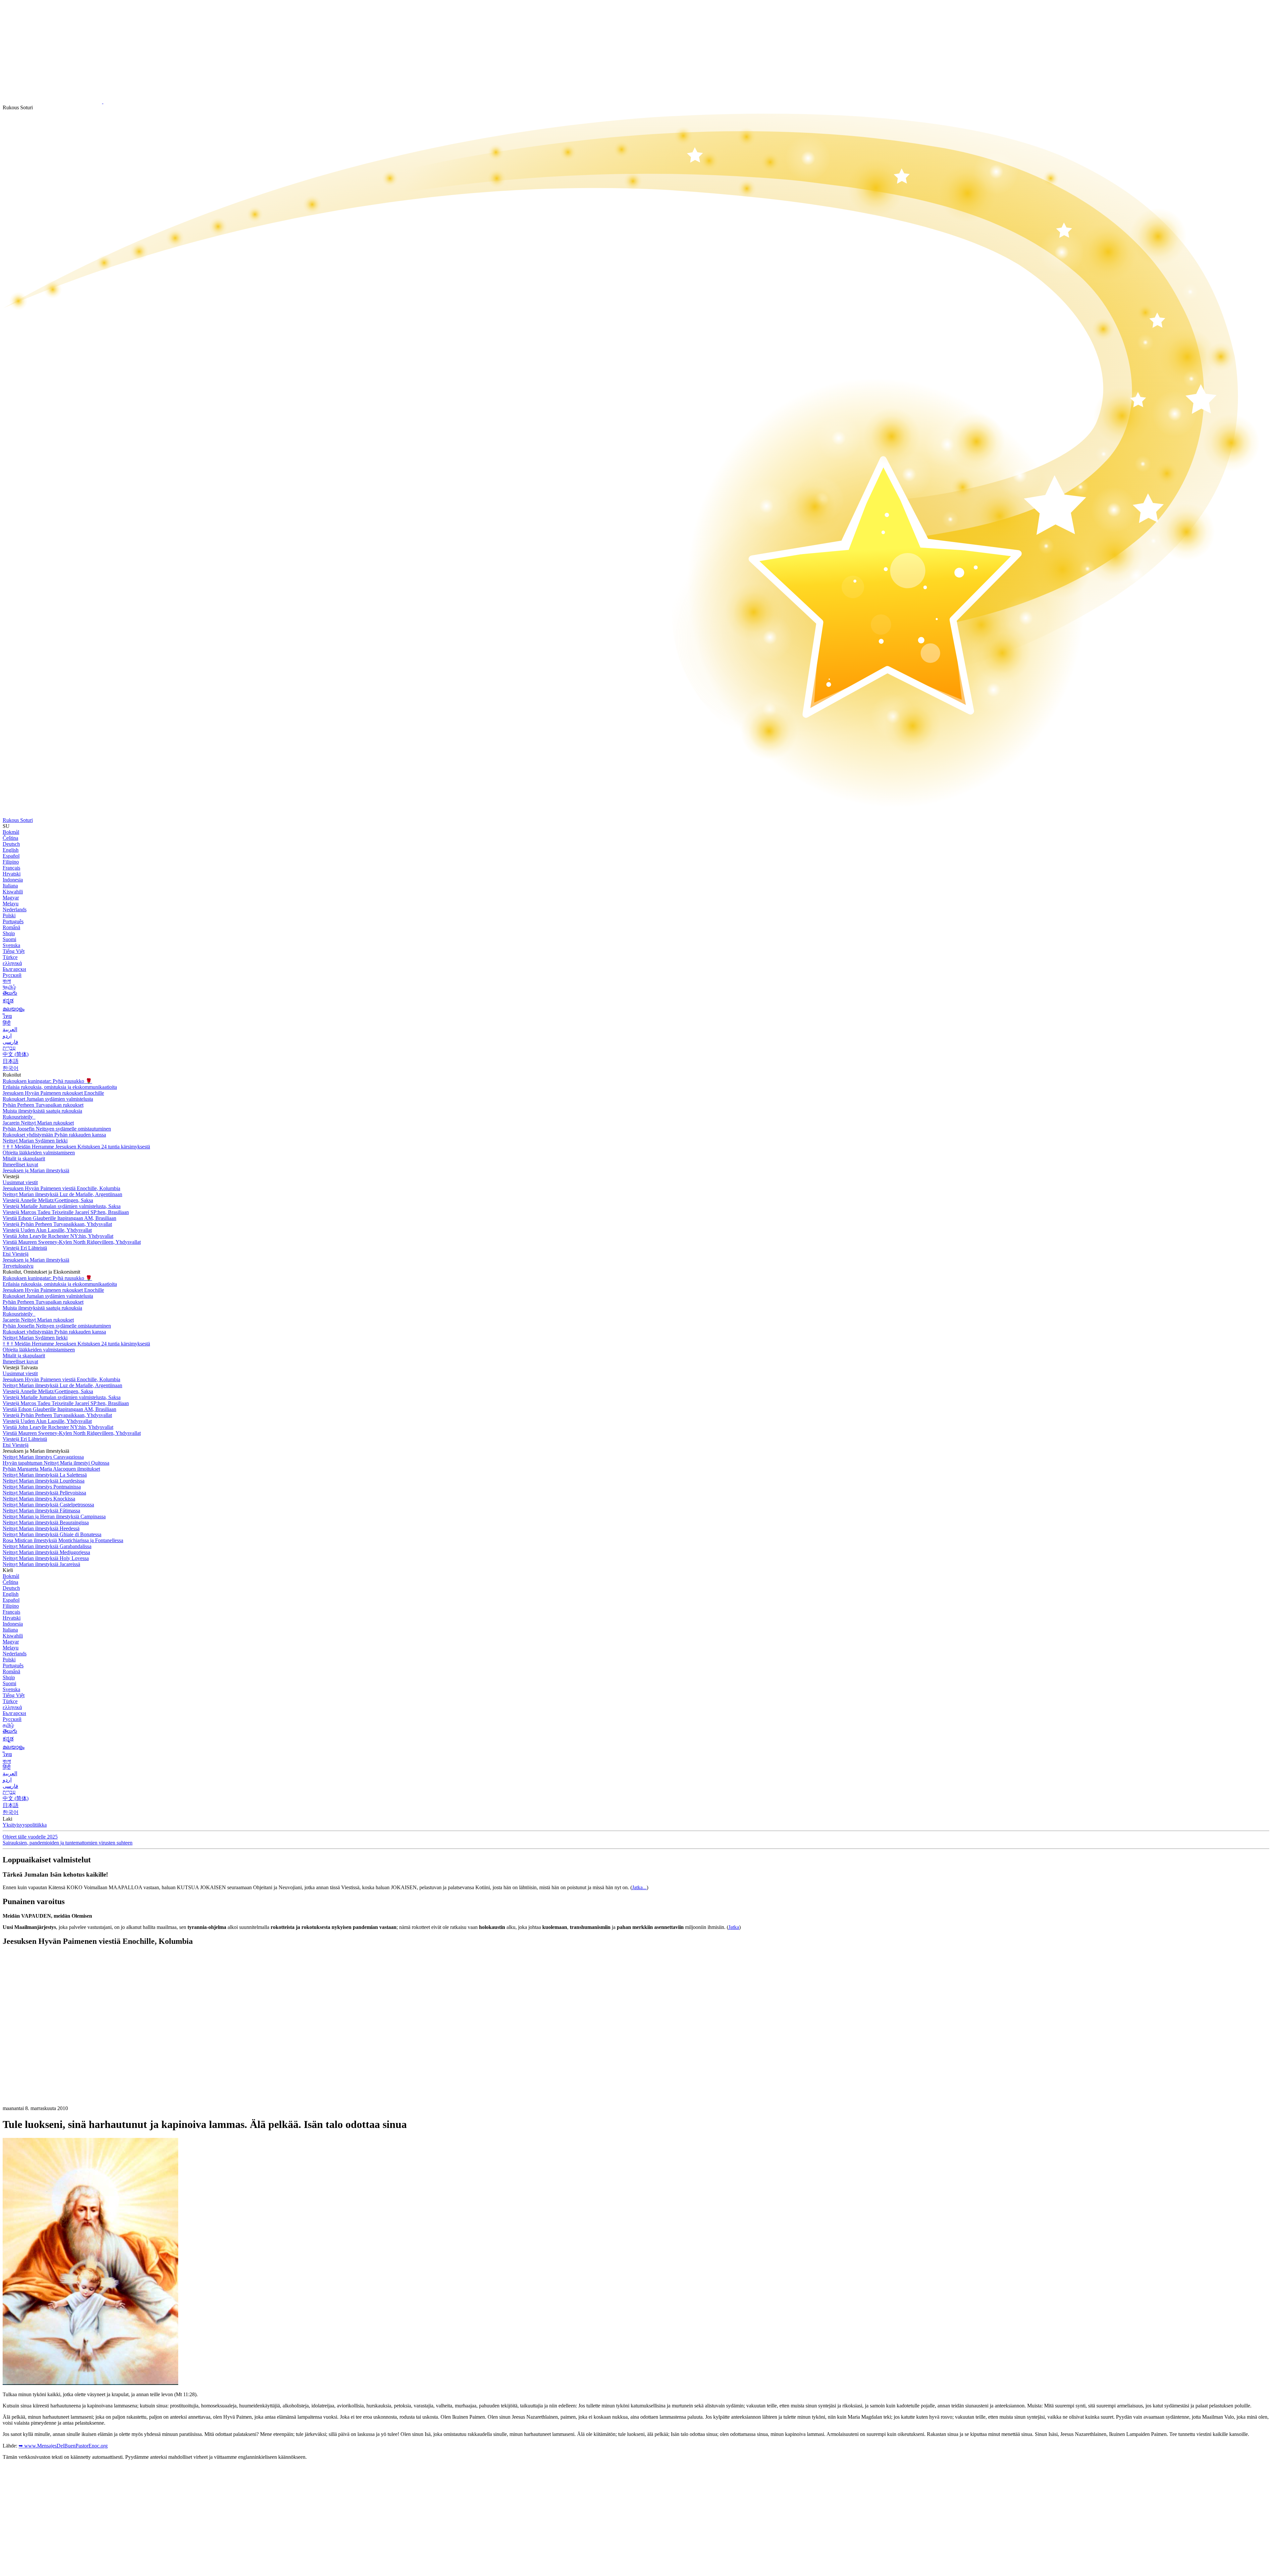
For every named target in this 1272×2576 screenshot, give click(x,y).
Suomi (9, 939)
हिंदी (7, 1023)
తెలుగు (10, 993)
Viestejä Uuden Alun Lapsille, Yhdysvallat (47, 1230)
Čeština (10, 838)
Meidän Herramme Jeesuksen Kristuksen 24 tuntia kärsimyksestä (76, 1147)
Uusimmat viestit (20, 1182)
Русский (12, 975)
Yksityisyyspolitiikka (25, 1825)
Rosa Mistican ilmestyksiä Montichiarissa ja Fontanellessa (63, 1540)
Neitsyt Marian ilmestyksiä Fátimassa (41, 1511)
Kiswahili (13, 892)
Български (14, 969)
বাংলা (7, 981)
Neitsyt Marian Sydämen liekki (35, 1141)
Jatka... (639, 1887)
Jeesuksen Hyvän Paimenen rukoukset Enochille (53, 1093)
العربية (10, 1029)
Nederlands (15, 909)
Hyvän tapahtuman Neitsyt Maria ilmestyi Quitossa (56, 1463)
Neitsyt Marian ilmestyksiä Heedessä (41, 1528)
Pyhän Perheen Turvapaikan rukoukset (43, 1105)
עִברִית (9, 1048)
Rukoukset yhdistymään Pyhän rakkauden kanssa (54, 1135)
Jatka (734, 1927)
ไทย (7, 1016)
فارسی (10, 1042)
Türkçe (10, 957)
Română (11, 927)
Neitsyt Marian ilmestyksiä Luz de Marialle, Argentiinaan (62, 1194)
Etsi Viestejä (16, 1254)
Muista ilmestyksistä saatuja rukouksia (42, 1111)
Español (11, 856)
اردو (7, 1036)
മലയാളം (14, 1009)
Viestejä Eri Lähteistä (25, 1248)
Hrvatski (12, 874)
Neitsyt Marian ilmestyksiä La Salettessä (45, 1475)
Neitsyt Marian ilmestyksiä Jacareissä (41, 1564)
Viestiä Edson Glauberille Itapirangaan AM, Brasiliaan (59, 1218)
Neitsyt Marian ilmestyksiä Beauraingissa (46, 1522)
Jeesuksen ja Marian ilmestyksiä (36, 1170)
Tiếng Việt (14, 951)
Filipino (11, 862)
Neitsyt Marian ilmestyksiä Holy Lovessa (46, 1558)
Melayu (11, 904)
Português (13, 921)
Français (11, 868)
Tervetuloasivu (18, 1266)
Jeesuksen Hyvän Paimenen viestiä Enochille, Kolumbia (61, 1188)
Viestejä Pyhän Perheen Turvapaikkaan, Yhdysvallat (57, 1224)
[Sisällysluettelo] (52, 2051)
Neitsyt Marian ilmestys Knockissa (39, 1499)
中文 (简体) (16, 1054)
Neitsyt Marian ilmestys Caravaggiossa (43, 1457)
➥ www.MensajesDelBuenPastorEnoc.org (63, 2446)
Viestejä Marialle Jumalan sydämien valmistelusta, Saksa (62, 1206)
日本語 (11, 1061)
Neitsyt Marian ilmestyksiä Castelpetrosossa (48, 1505)
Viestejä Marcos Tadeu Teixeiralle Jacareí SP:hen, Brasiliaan (66, 1212)
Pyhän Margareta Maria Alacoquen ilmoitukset (51, 1469)
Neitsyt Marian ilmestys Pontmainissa (42, 1487)
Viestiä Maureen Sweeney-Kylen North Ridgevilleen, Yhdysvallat (72, 1242)
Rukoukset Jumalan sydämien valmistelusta (48, 1099)
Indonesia (13, 880)
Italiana (10, 886)
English (11, 850)
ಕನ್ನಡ (8, 1001)
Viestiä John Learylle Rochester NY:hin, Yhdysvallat (58, 1236)
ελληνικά (12, 963)
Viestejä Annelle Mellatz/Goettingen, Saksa (48, 1200)
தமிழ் (8, 1725)
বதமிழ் (9, 987)
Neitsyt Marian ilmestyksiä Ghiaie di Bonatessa (52, 1534)
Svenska (11, 945)
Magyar (11, 898)
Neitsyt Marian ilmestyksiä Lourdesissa (44, 1481)
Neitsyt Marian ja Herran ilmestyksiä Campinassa (54, 1516)
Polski (9, 915)
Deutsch (11, 844)
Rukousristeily (18, 1117)
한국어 (11, 1068)
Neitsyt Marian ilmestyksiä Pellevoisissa (44, 1493)
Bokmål (11, 832)
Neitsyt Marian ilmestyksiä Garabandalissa (47, 1546)
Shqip (9, 933)
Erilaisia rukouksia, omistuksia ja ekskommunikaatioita (60, 1087)
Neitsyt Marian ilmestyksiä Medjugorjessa (46, 1552)
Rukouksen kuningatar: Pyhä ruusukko (47, 1081)
